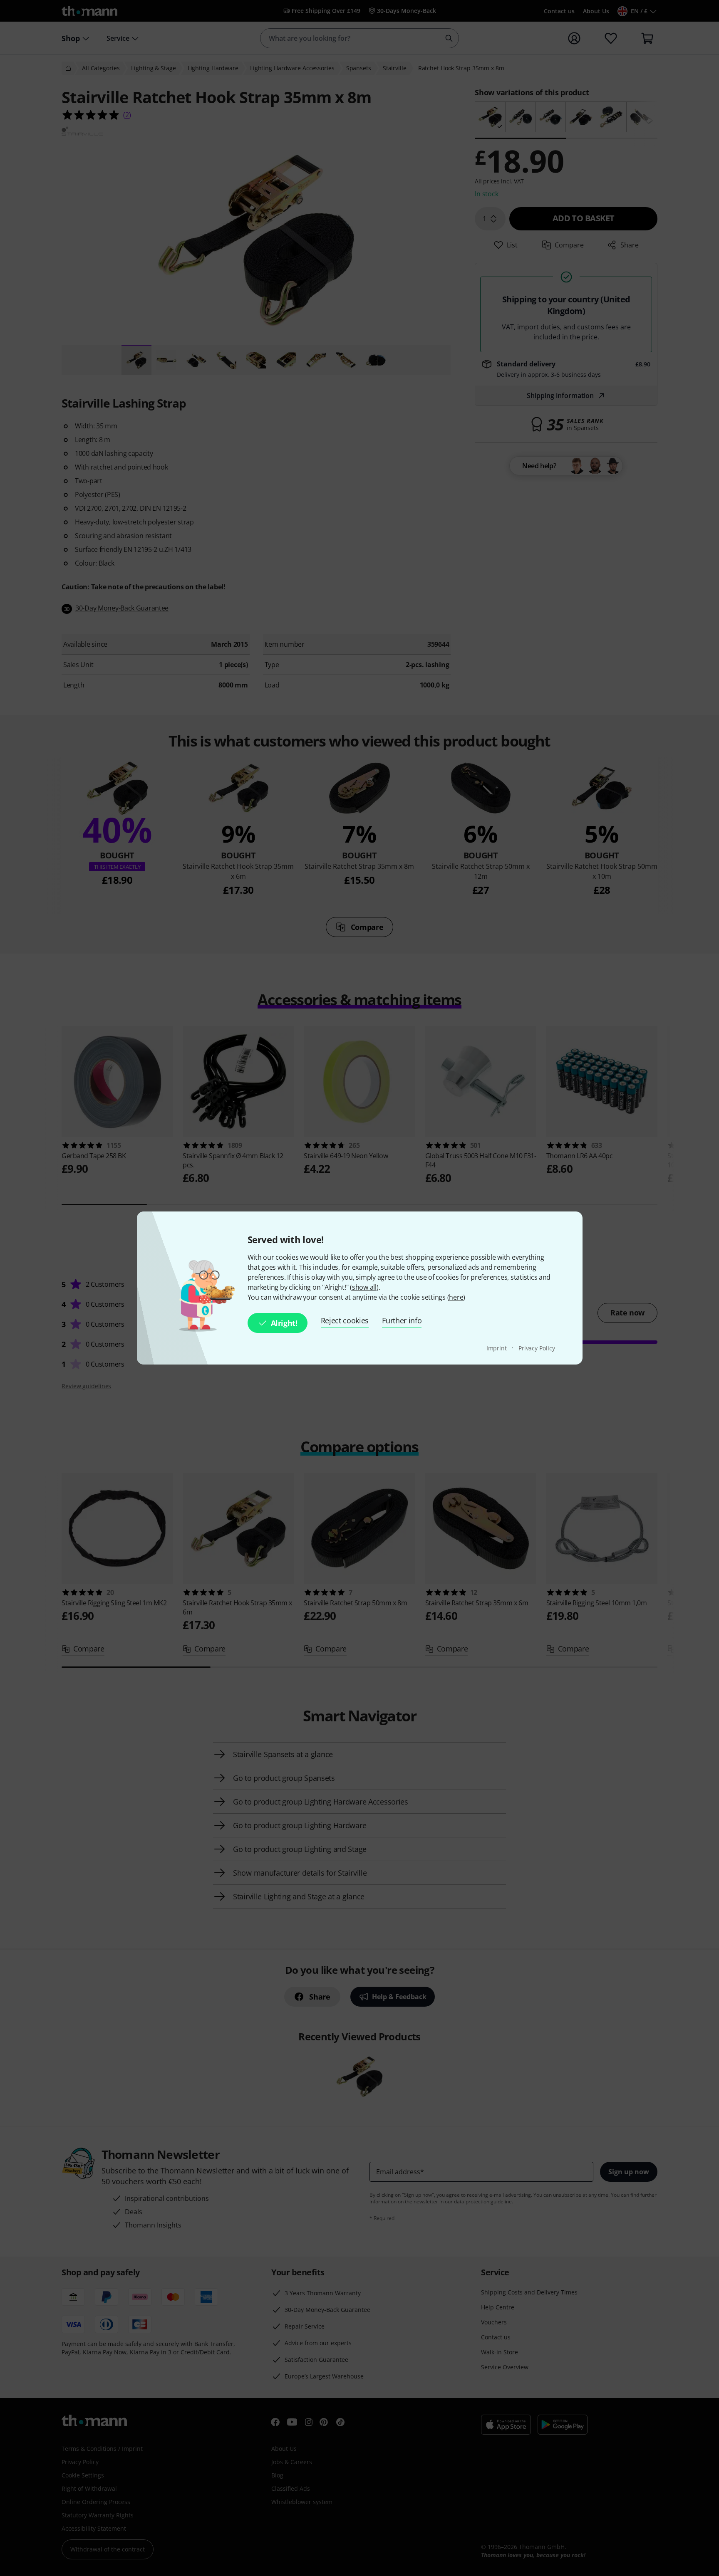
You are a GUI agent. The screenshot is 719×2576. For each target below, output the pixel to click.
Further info (402, 1320)
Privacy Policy (537, 1348)
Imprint (497, 1348)
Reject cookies (345, 1320)
